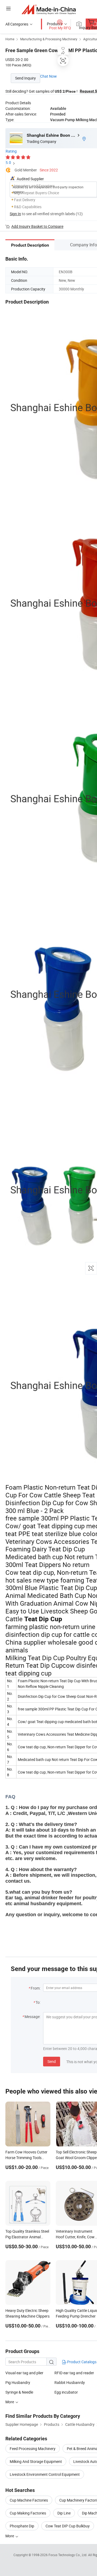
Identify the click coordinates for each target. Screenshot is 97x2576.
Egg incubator (66, 2392)
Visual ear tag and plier (24, 2373)
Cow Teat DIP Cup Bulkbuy (68, 2526)
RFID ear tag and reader (74, 2373)
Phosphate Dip (22, 2526)
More (10, 2536)
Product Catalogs (81, 2362)
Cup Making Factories (28, 2513)
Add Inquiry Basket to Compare (37, 226)
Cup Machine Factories (29, 2500)
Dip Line (64, 2513)
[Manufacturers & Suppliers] (49, 9)
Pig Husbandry (18, 2382)
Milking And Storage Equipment (36, 2461)
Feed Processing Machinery (33, 2449)
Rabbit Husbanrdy (70, 2382)
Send (52, 2061)
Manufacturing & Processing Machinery (49, 39)
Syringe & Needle (19, 2392)
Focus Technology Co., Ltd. (68, 2555)
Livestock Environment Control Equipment (45, 2474)
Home (10, 39)
